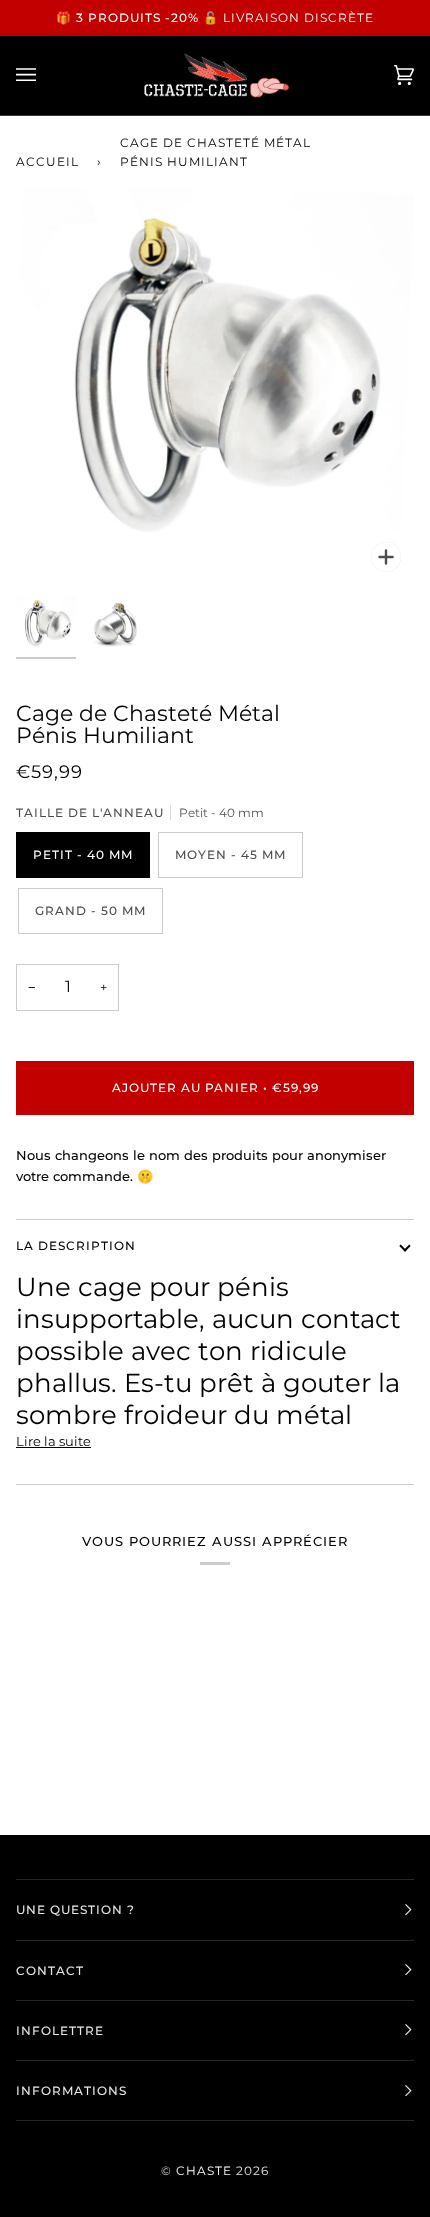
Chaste (204, 2170)
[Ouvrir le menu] (46, 75)
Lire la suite (53, 1441)
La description (76, 1245)
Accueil (47, 161)
